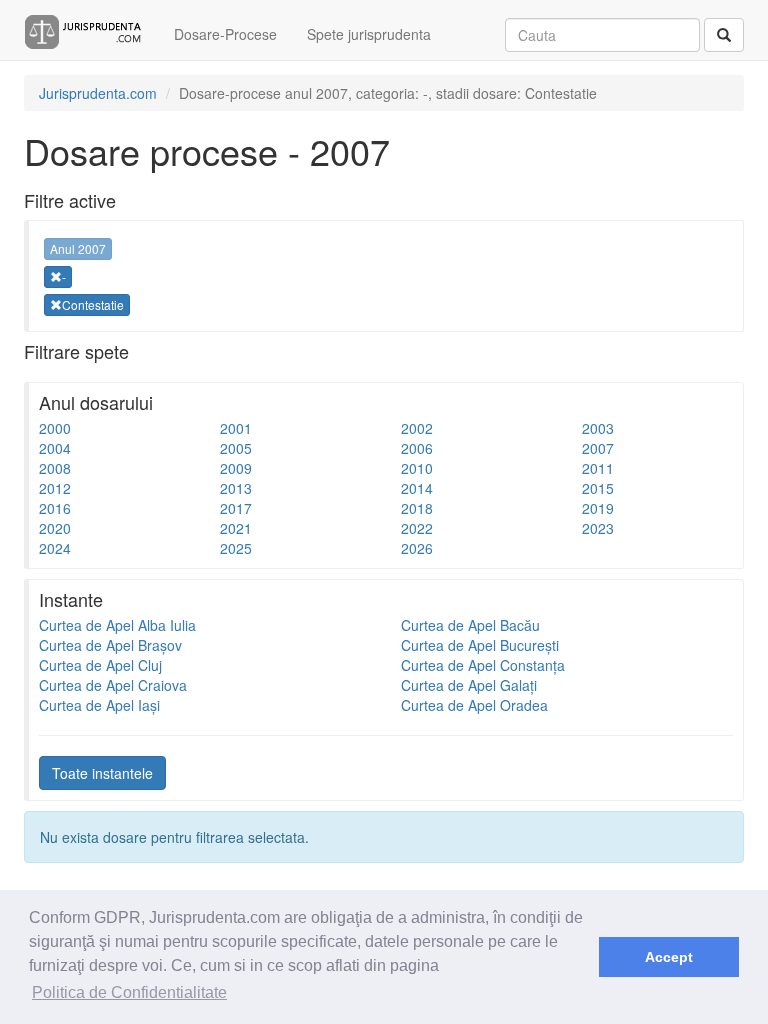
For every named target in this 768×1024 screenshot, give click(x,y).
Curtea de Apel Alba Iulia (117, 625)
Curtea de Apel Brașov (110, 645)
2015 (598, 488)
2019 (598, 508)
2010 (417, 468)
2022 (417, 528)
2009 (236, 468)
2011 (598, 468)
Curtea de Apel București (480, 645)
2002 (417, 428)
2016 (55, 508)
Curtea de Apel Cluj (100, 665)
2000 (55, 428)
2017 (236, 508)
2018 (417, 508)
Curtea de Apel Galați (469, 685)
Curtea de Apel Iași (99, 705)
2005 (236, 448)
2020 (55, 528)
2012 (55, 488)
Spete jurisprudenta (369, 34)
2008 (55, 468)
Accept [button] (669, 957)
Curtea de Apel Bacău (470, 625)
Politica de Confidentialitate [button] (129, 992)
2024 (55, 548)
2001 (236, 428)
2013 (236, 488)
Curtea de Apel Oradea (474, 705)
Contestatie (93, 304)
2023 (598, 528)
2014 (417, 488)
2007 (598, 448)
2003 (598, 428)
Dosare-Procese (225, 34)
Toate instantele (102, 773)
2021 (236, 528)
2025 (236, 548)
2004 (55, 448)
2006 (417, 448)
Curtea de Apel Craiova (113, 685)
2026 (417, 548)
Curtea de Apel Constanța (483, 665)
